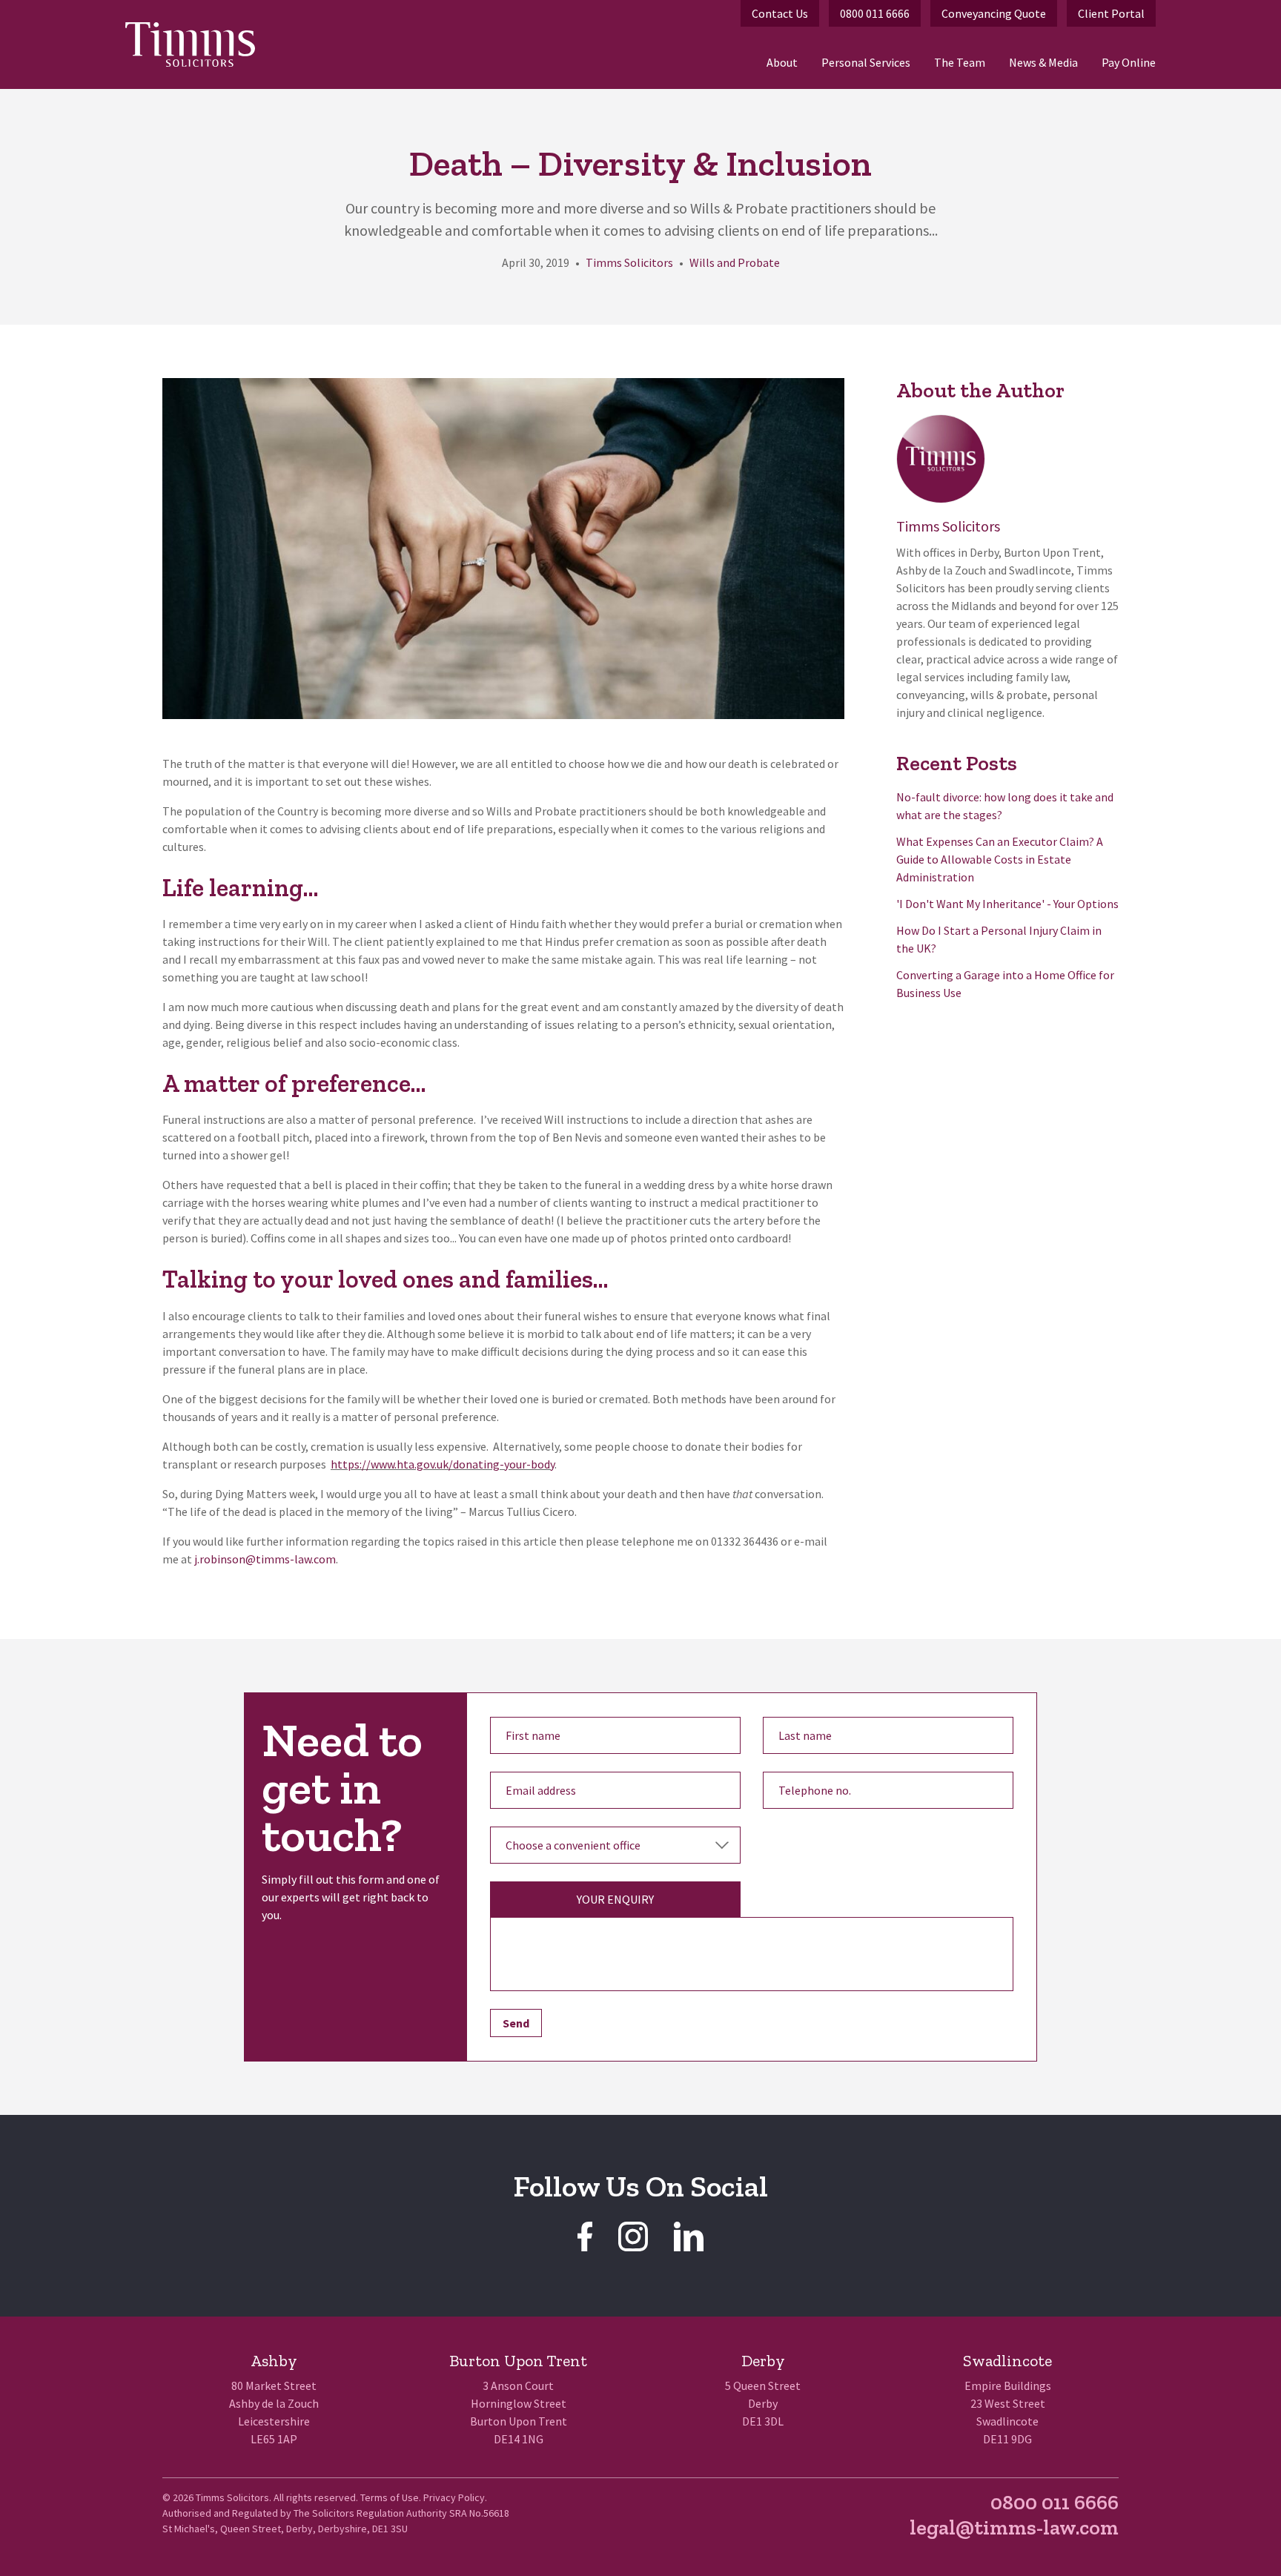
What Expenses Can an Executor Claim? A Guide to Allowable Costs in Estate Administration (1000, 859)
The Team (960, 62)
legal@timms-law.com (1014, 2527)
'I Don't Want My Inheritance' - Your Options (1007, 904)
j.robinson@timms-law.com (265, 1559)
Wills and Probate (735, 262)
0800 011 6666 (875, 13)
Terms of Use (390, 2497)
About (782, 62)
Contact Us (780, 13)
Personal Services (866, 62)
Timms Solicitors (629, 262)
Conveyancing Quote (994, 13)
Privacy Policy (454, 2497)
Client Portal (1111, 13)
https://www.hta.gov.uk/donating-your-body (443, 1464)
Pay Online (1129, 62)
